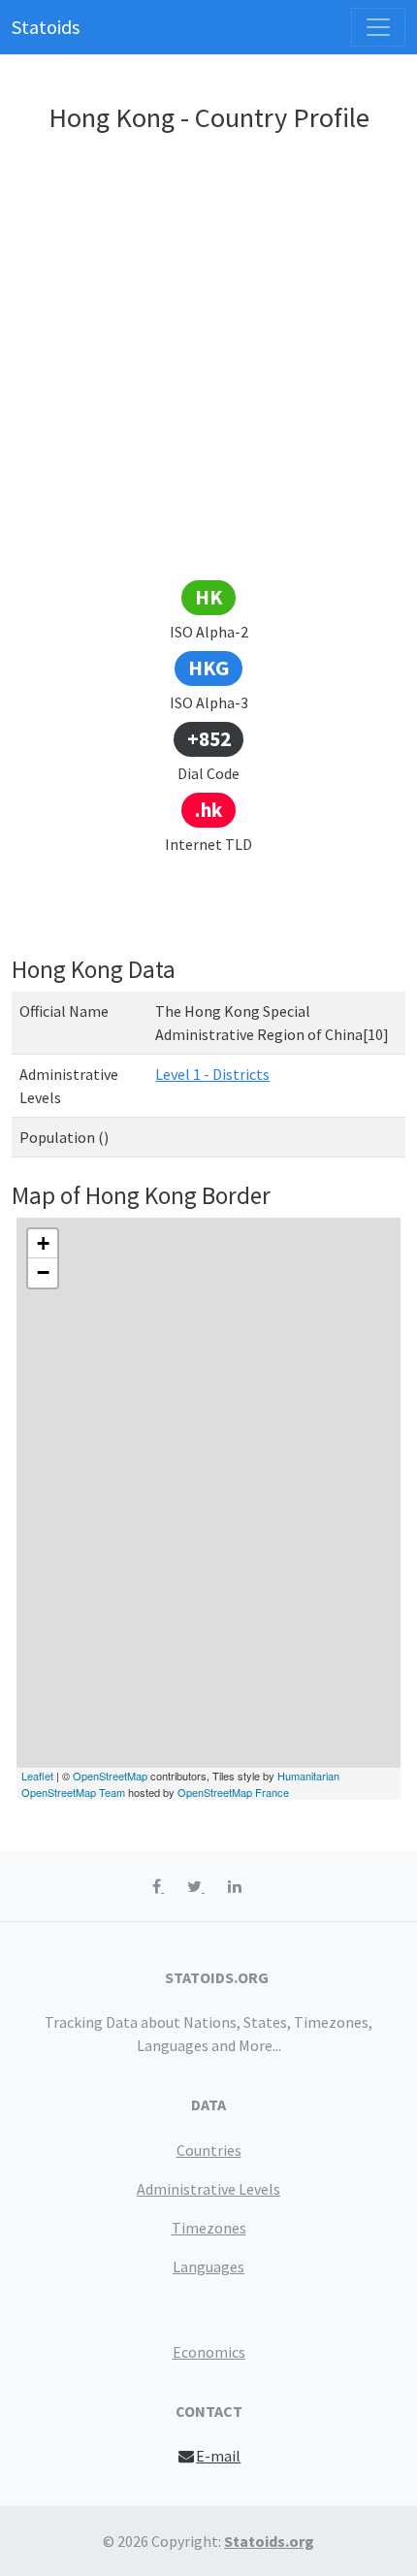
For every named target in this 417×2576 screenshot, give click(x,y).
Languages (208, 2266)
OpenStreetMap (110, 1776)
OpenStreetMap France (233, 1792)
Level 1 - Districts (212, 1074)
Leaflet (37, 1776)
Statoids (46, 27)
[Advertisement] (208, 360)
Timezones (209, 2228)
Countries (209, 2150)
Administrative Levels (208, 2189)
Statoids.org (269, 2541)
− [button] (43, 1272)
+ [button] (43, 1243)
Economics (209, 2352)
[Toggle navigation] (378, 27)
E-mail (218, 2456)
